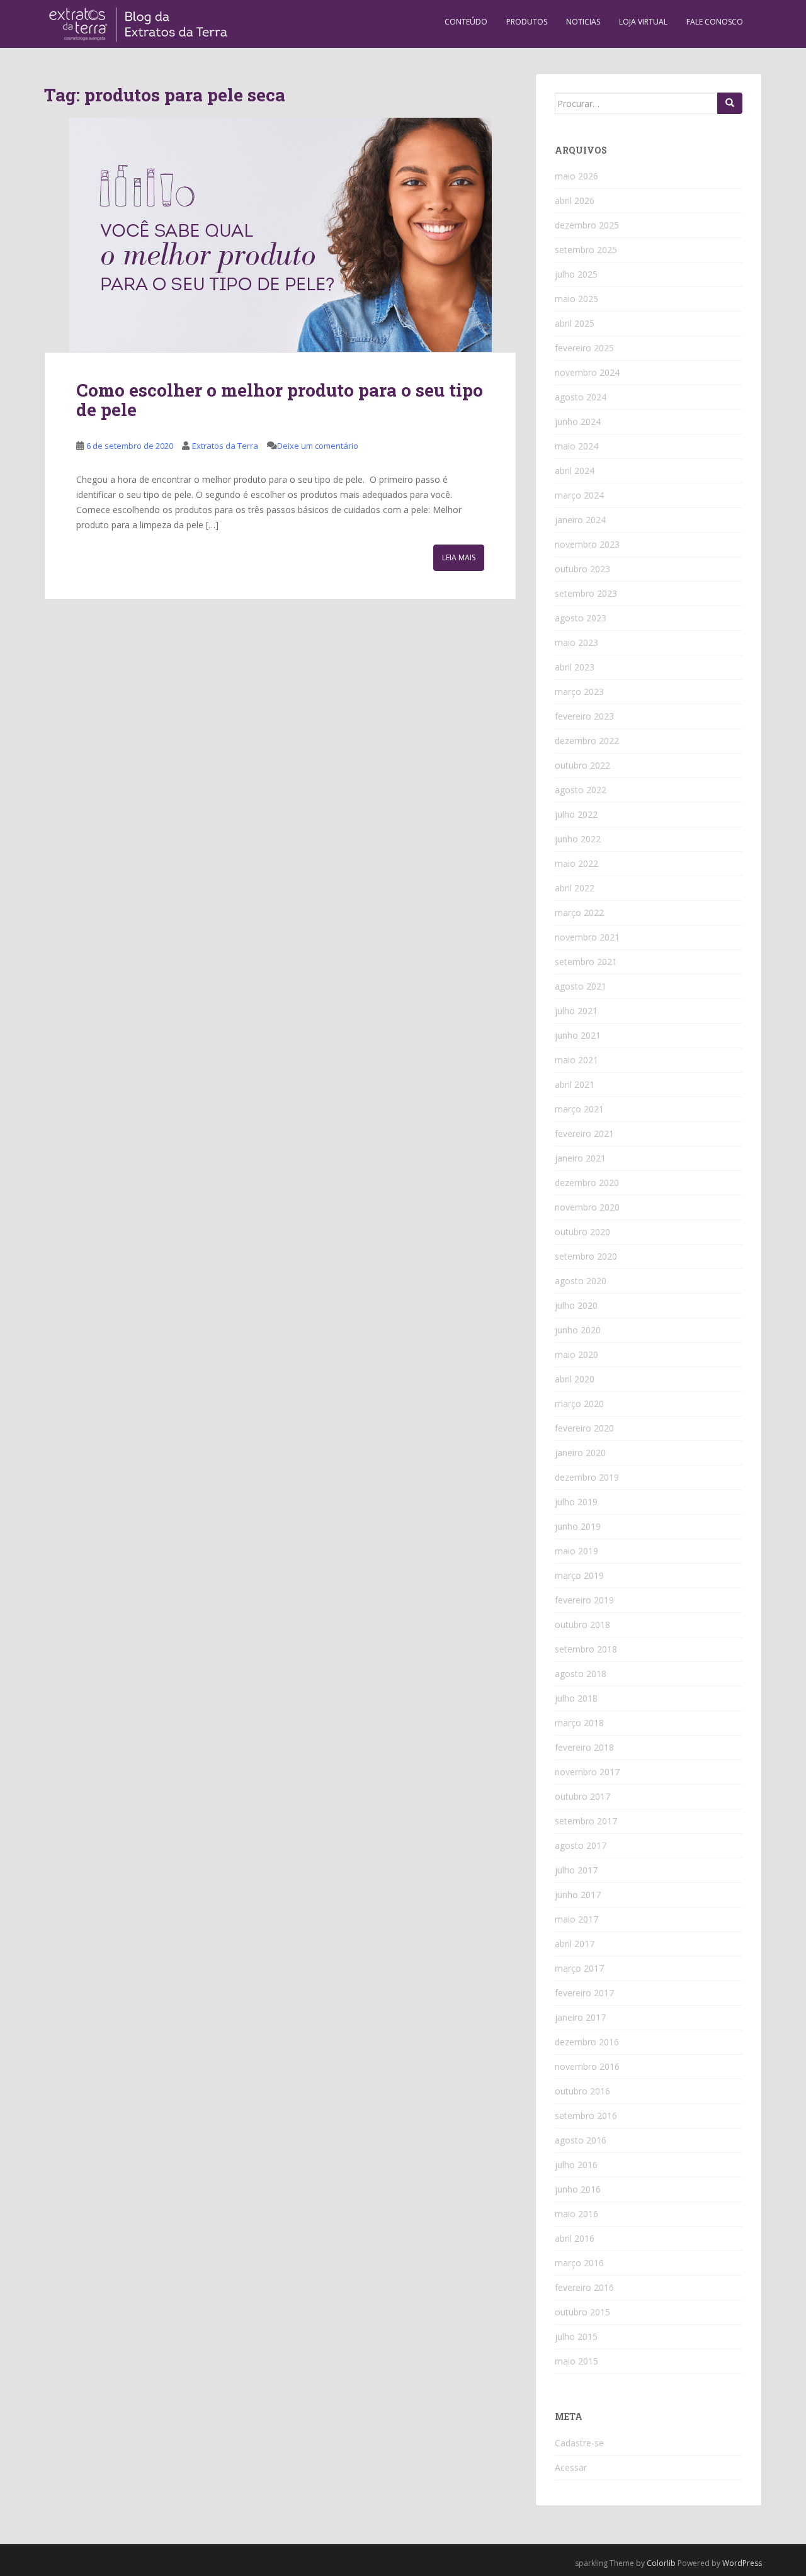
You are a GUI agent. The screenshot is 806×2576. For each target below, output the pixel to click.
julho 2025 (576, 274)
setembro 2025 (586, 250)
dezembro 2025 (587, 225)
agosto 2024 (581, 397)
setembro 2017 (586, 1821)
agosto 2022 (581, 790)
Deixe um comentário (318, 446)
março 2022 (579, 912)
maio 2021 (576, 1060)
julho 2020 (576, 1305)
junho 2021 (578, 1035)
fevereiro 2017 (584, 1993)
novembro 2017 (587, 1772)
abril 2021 (575, 1084)
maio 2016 (576, 2214)
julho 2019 (576, 1502)
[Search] (730, 103)
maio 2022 (576, 863)
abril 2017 (575, 1944)
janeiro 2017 (580, 2017)
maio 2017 (576, 1919)
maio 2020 (576, 1354)
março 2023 (579, 692)
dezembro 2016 (587, 2042)
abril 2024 (575, 471)
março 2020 (579, 1404)
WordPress (742, 2563)
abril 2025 (575, 323)
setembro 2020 (586, 1256)
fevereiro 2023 (584, 716)
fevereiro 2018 (584, 1747)
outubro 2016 (582, 2091)
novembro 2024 (587, 372)
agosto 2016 (581, 2140)
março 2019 (579, 1575)
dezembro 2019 (587, 1477)
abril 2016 (575, 2238)
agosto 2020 (581, 1281)
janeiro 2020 (580, 1453)
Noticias (583, 22)
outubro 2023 (582, 569)
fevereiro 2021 (584, 1133)
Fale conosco (715, 22)
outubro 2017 (582, 1796)
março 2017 (579, 1968)
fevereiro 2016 (584, 2287)
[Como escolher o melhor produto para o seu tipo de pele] (280, 235)
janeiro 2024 (580, 520)
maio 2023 (576, 642)
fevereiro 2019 (584, 1600)
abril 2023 (575, 667)
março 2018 (579, 1723)
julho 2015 (576, 2336)
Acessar (571, 2467)
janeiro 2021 (580, 1158)
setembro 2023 (586, 593)
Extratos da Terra (225, 446)
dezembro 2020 (587, 1183)
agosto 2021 (581, 986)
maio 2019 (576, 1551)
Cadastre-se (579, 2443)
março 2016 (579, 2263)
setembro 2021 (586, 962)
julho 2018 (576, 1698)
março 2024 (579, 495)
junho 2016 (578, 2189)
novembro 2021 (587, 937)
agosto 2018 (581, 1674)
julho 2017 (576, 1870)
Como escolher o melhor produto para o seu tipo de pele (280, 400)
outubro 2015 (582, 2312)
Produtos (527, 22)
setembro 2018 (586, 1649)
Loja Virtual (643, 22)
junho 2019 (578, 1526)
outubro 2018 (582, 1624)
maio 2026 (576, 176)
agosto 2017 (581, 1845)
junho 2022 (578, 839)
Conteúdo (466, 22)
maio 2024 (576, 446)
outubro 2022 (582, 765)
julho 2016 (576, 2165)
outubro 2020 (582, 1232)
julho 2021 (576, 1011)
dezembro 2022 (587, 741)
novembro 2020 (587, 1207)
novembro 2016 (587, 2066)
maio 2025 (576, 299)
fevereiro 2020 (584, 1428)
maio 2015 (576, 2361)
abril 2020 (575, 1379)
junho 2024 (578, 421)
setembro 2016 (586, 2116)
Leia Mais (459, 557)
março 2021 (579, 1109)
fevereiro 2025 (584, 348)
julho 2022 (576, 814)
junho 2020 (578, 1330)
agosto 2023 (581, 618)
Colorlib (661, 2563)
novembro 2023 (587, 544)
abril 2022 (575, 888)
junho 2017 (578, 1895)
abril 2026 (575, 201)
